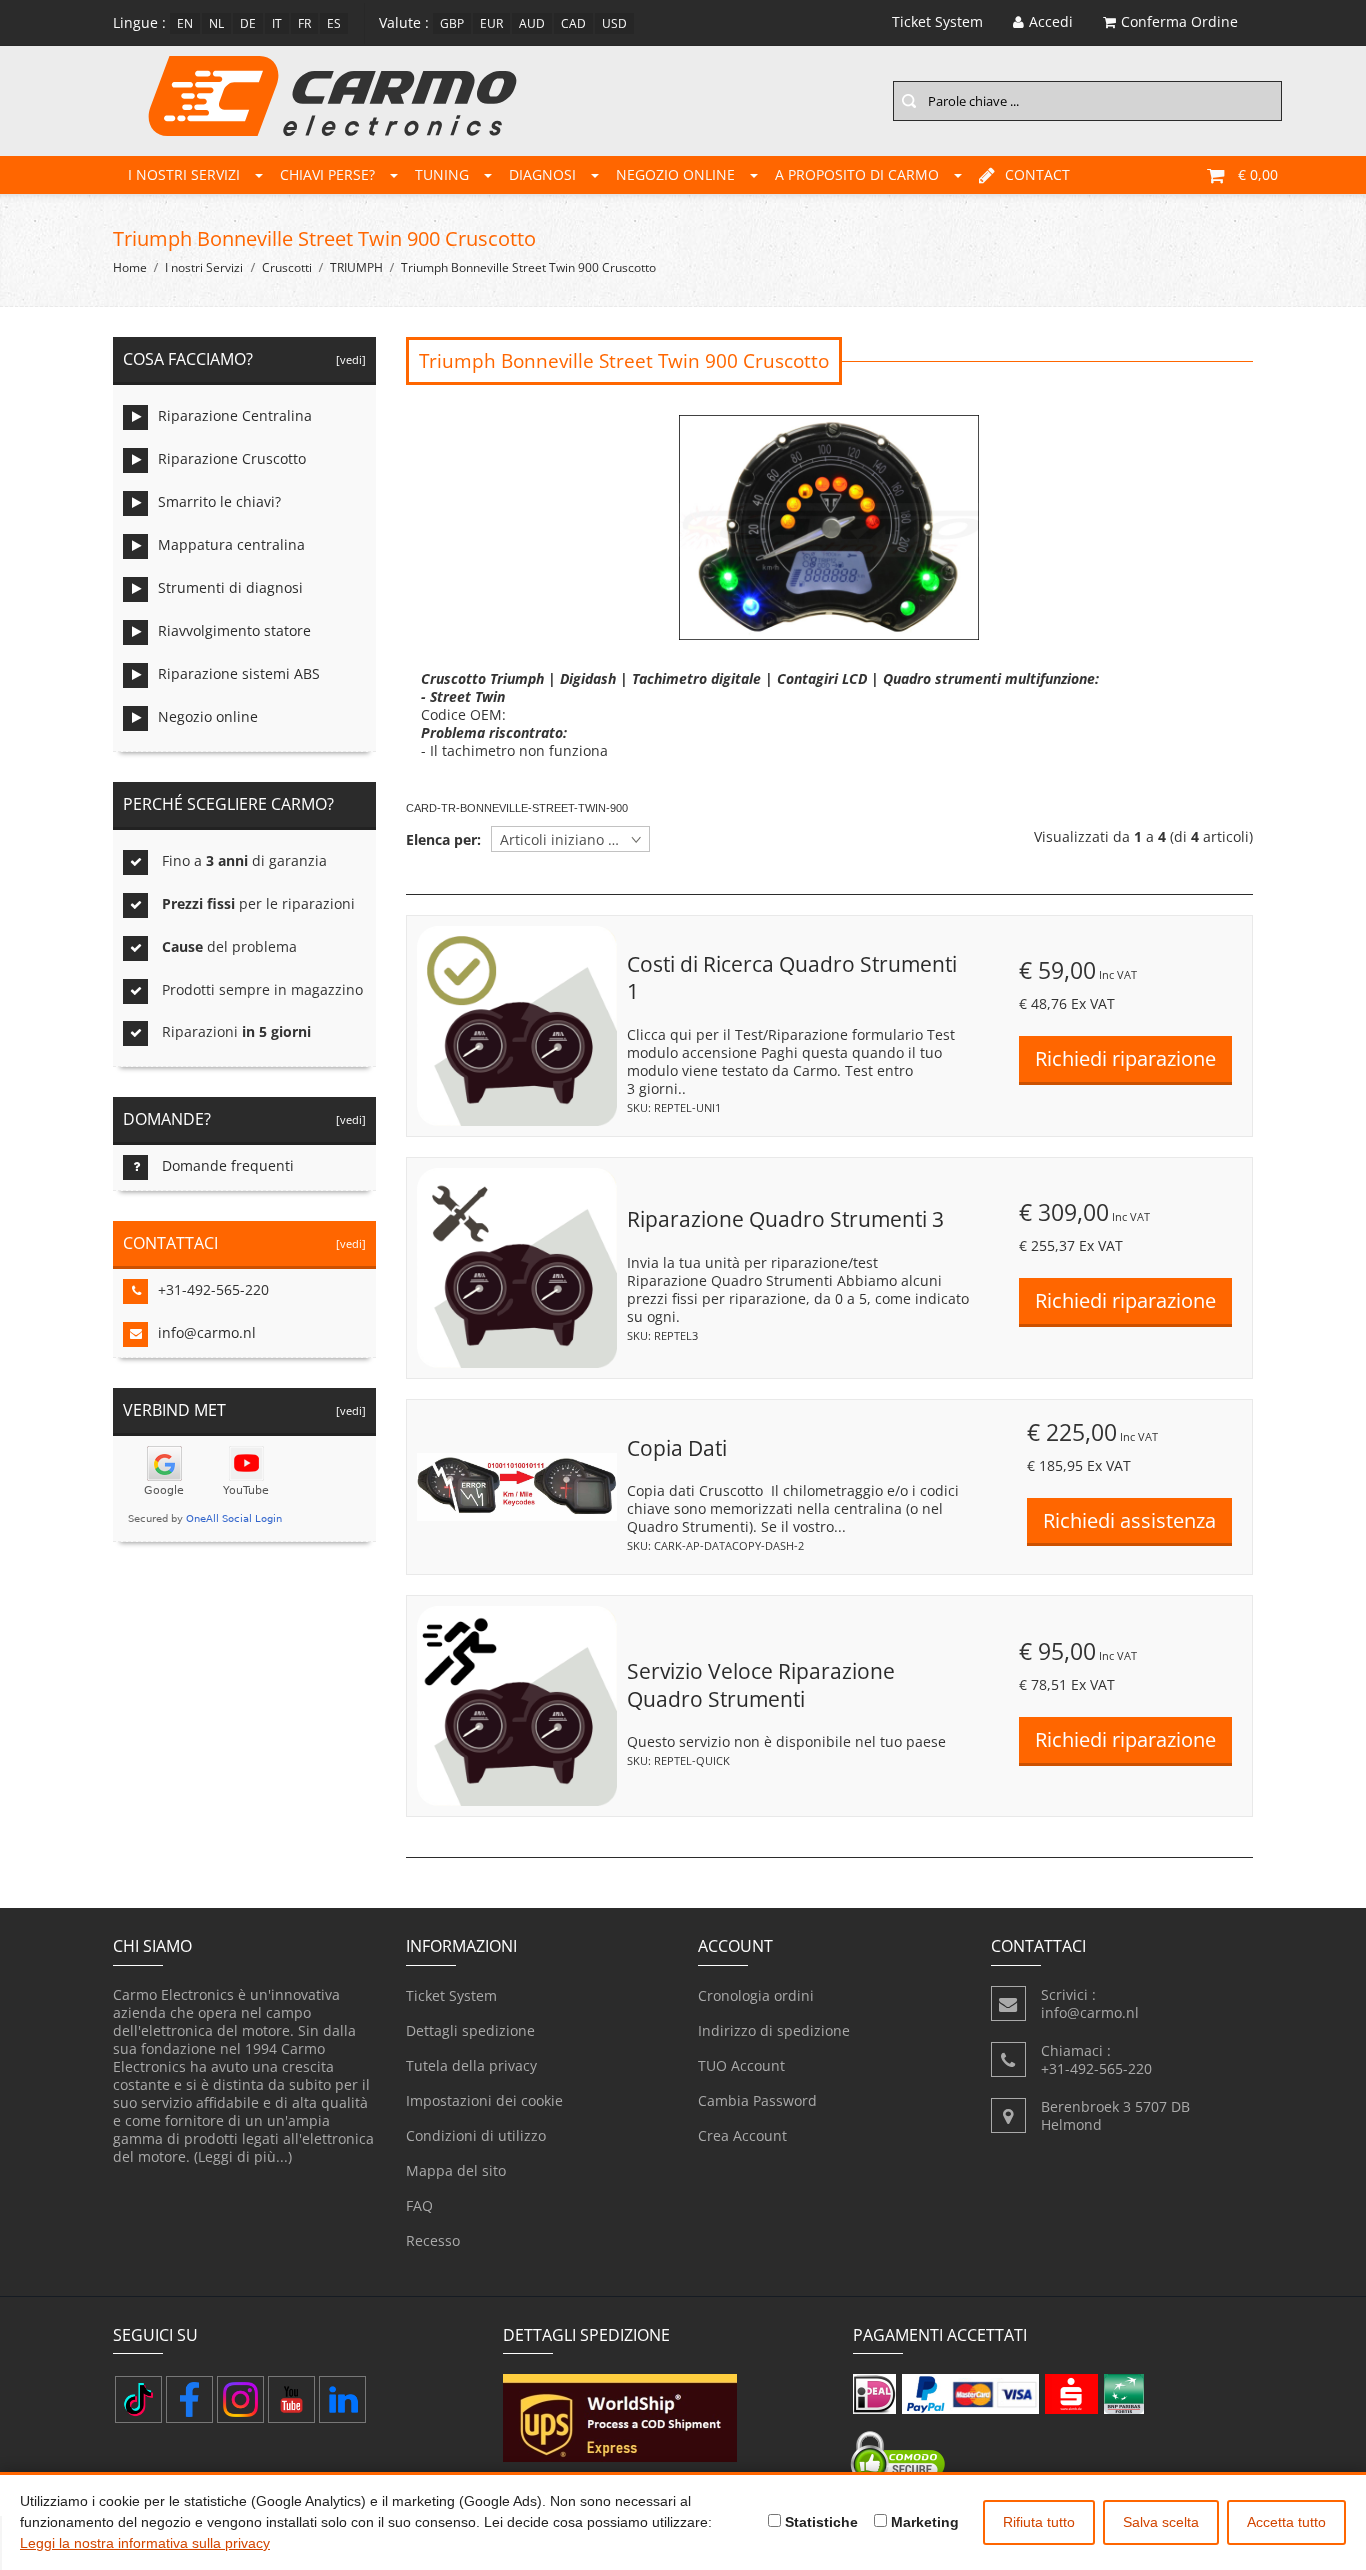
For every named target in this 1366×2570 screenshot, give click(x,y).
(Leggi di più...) (243, 2156)
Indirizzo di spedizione (774, 2030)
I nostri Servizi (184, 174)
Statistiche (819, 2522)
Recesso (433, 2240)
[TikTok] (138, 2399)
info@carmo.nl (207, 1332)
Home (130, 267)
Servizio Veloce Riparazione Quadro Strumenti (761, 1685)
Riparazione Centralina (235, 415)
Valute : (404, 22)
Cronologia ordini (756, 1995)
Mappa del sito (456, 2170)
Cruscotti (287, 267)
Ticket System (451, 1995)
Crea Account (742, 2135)
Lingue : (139, 22)
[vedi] (348, 359)
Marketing (923, 2522)
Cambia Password (757, 2100)
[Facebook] (189, 2399)
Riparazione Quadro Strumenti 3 (785, 1219)
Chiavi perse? (327, 174)
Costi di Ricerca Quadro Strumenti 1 (792, 978)
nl (216, 23)
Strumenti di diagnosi (230, 587)
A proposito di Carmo (857, 174)
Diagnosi (542, 174)
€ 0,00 (1258, 174)
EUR (491, 23)
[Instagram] (240, 2399)
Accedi (1051, 21)
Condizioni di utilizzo (476, 2135)
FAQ (419, 2205)
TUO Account (741, 2065)
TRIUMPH (356, 267)
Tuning (442, 174)
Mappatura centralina (231, 544)
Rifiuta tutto (1039, 2522)
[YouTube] (291, 2399)
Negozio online (675, 174)
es (334, 23)
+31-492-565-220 (213, 1289)
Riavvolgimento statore (234, 630)
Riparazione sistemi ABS (239, 673)
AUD (532, 23)
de (248, 23)
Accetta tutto (1286, 2522)
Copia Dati (677, 1448)
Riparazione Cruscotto (232, 458)
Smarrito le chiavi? (219, 501)
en (185, 23)
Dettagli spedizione (470, 2030)
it (277, 23)
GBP (452, 23)
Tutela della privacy (471, 2065)
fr (304, 23)
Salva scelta (1161, 2522)
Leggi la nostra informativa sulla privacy (145, 2543)
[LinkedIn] (342, 2399)
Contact (1037, 174)
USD (614, 23)
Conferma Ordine (1179, 21)
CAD (573, 23)
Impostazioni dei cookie (484, 2100)
